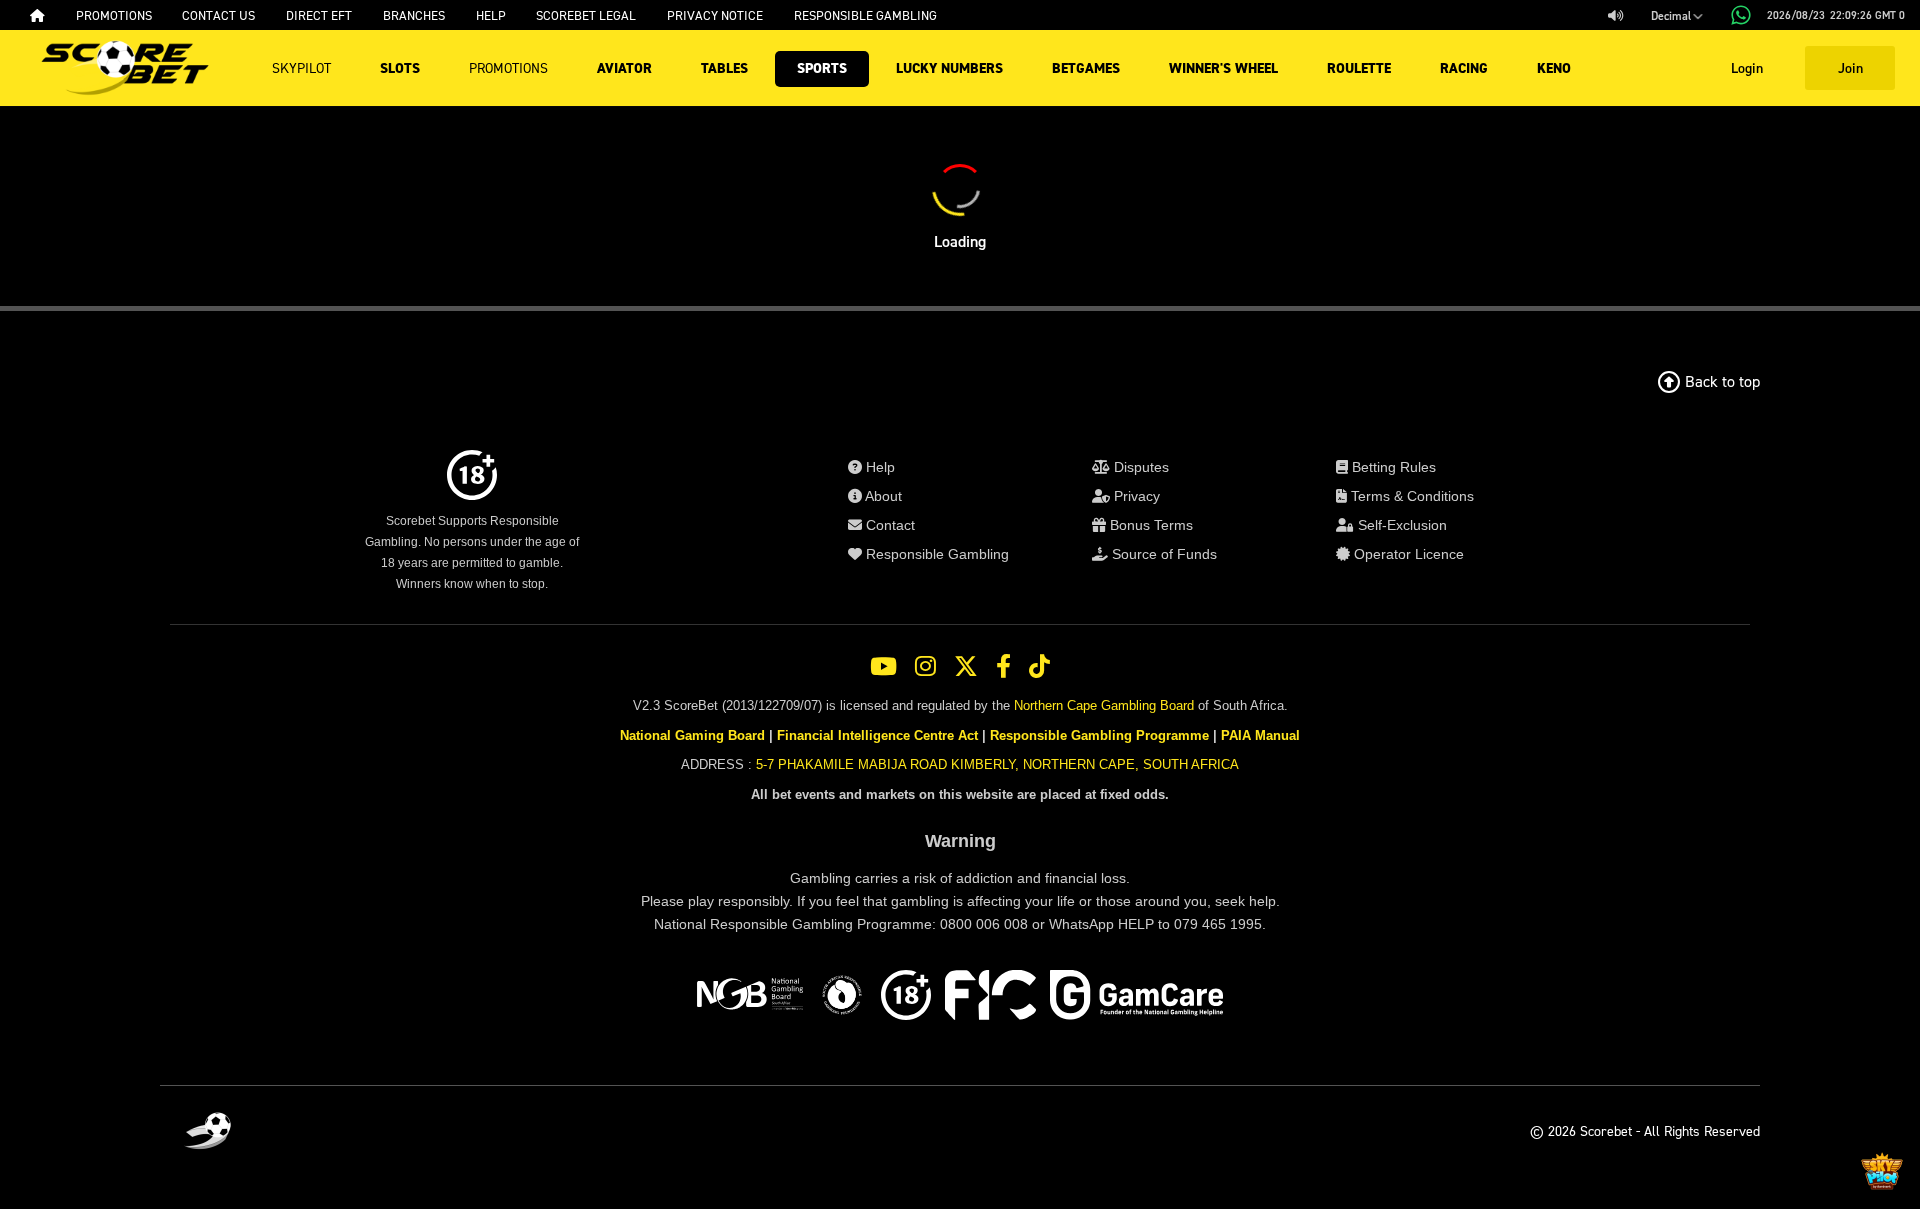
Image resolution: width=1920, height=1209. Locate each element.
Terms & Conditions (1410, 496)
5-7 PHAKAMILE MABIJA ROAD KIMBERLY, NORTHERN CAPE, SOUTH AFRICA (997, 764)
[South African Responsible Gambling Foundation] (842, 998)
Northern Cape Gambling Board (1104, 705)
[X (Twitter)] (966, 667)
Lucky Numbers (949, 68)
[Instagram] (925, 667)
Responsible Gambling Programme (1099, 735)
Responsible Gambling (935, 554)
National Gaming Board (692, 735)
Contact (888, 525)
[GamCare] (1136, 998)
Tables (724, 68)
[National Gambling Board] (750, 998)
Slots (400, 68)
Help (878, 467)
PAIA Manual (1260, 735)
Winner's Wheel (1223, 68)
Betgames (1086, 68)
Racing (1464, 68)
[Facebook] (1003, 667)
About (882, 496)
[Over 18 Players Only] (906, 998)
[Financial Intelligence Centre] (990, 998)
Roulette (1359, 68)
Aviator (624, 68)
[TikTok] (1039, 667)
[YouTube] (883, 667)
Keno (1554, 68)
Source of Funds (1162, 554)
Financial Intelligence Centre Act (877, 735)
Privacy (1135, 496)
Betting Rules (1392, 467)
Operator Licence (1407, 554)
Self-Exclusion (1400, 525)
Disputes (1139, 467)
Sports (822, 68)
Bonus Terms (1149, 525)
